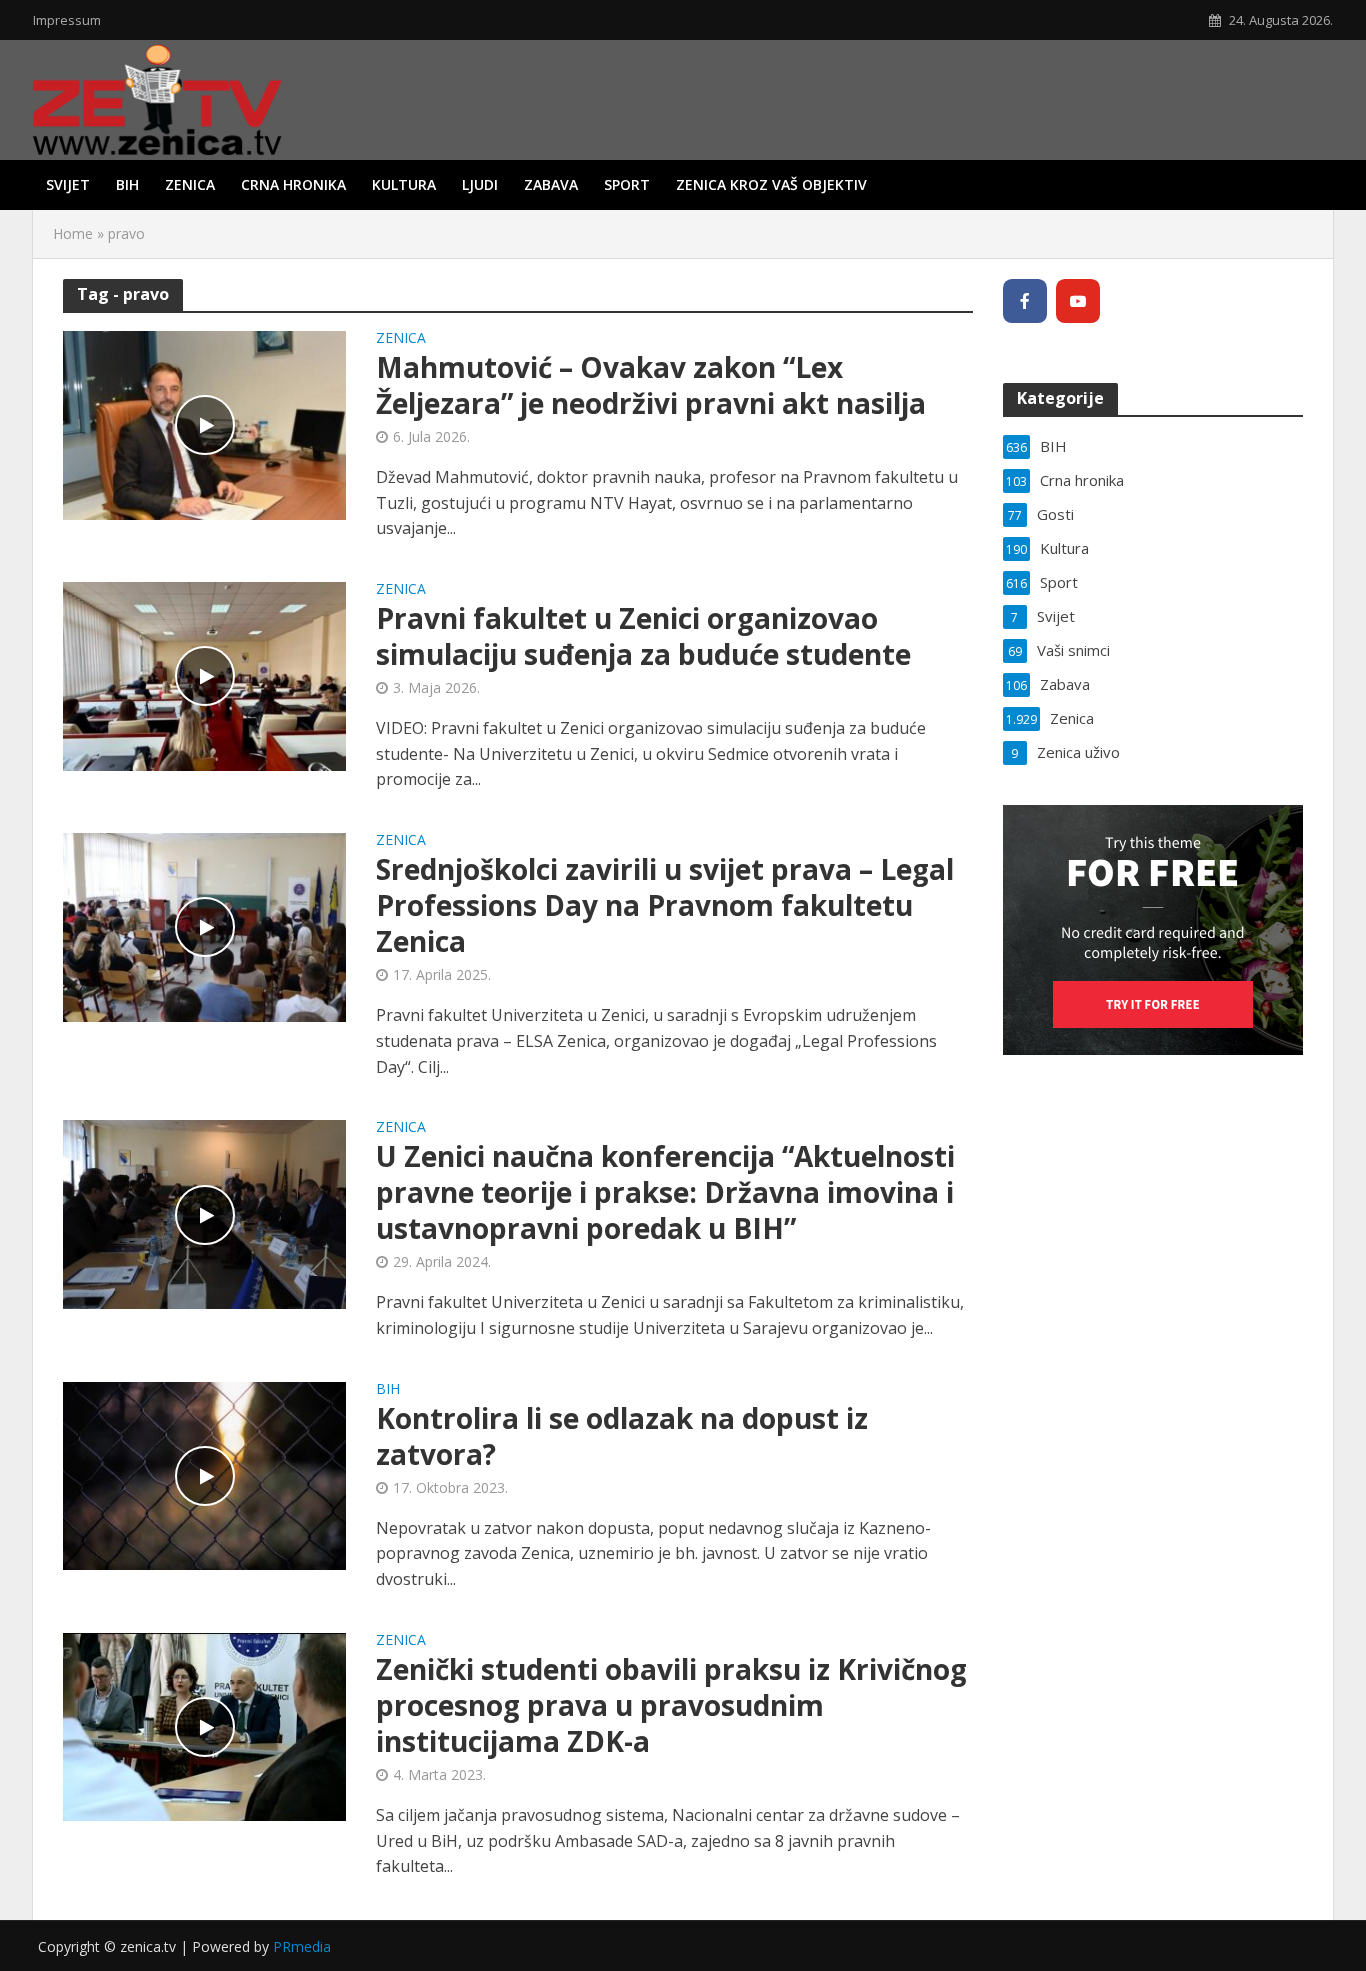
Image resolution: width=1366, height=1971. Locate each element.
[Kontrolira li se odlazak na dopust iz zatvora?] (204, 1474)
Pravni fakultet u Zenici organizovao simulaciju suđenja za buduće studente (643, 636)
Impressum (67, 20)
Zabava (551, 184)
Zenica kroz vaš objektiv (771, 184)
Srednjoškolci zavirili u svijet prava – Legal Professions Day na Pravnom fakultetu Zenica (665, 905)
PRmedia (302, 1946)
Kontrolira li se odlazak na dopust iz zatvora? (622, 1436)
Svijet (68, 184)
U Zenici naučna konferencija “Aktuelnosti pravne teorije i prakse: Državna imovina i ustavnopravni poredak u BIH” (665, 1192)
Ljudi (480, 184)
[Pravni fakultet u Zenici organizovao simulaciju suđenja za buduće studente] (204, 675)
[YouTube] (1078, 301)
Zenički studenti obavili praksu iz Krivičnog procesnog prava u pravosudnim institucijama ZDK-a (671, 1705)
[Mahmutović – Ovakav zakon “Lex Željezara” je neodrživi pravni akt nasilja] (204, 424)
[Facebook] (1025, 301)
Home (73, 233)
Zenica (190, 184)
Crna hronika (293, 184)
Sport (627, 184)
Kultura (404, 184)
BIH (127, 184)
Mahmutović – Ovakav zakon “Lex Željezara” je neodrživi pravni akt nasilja (651, 385)
